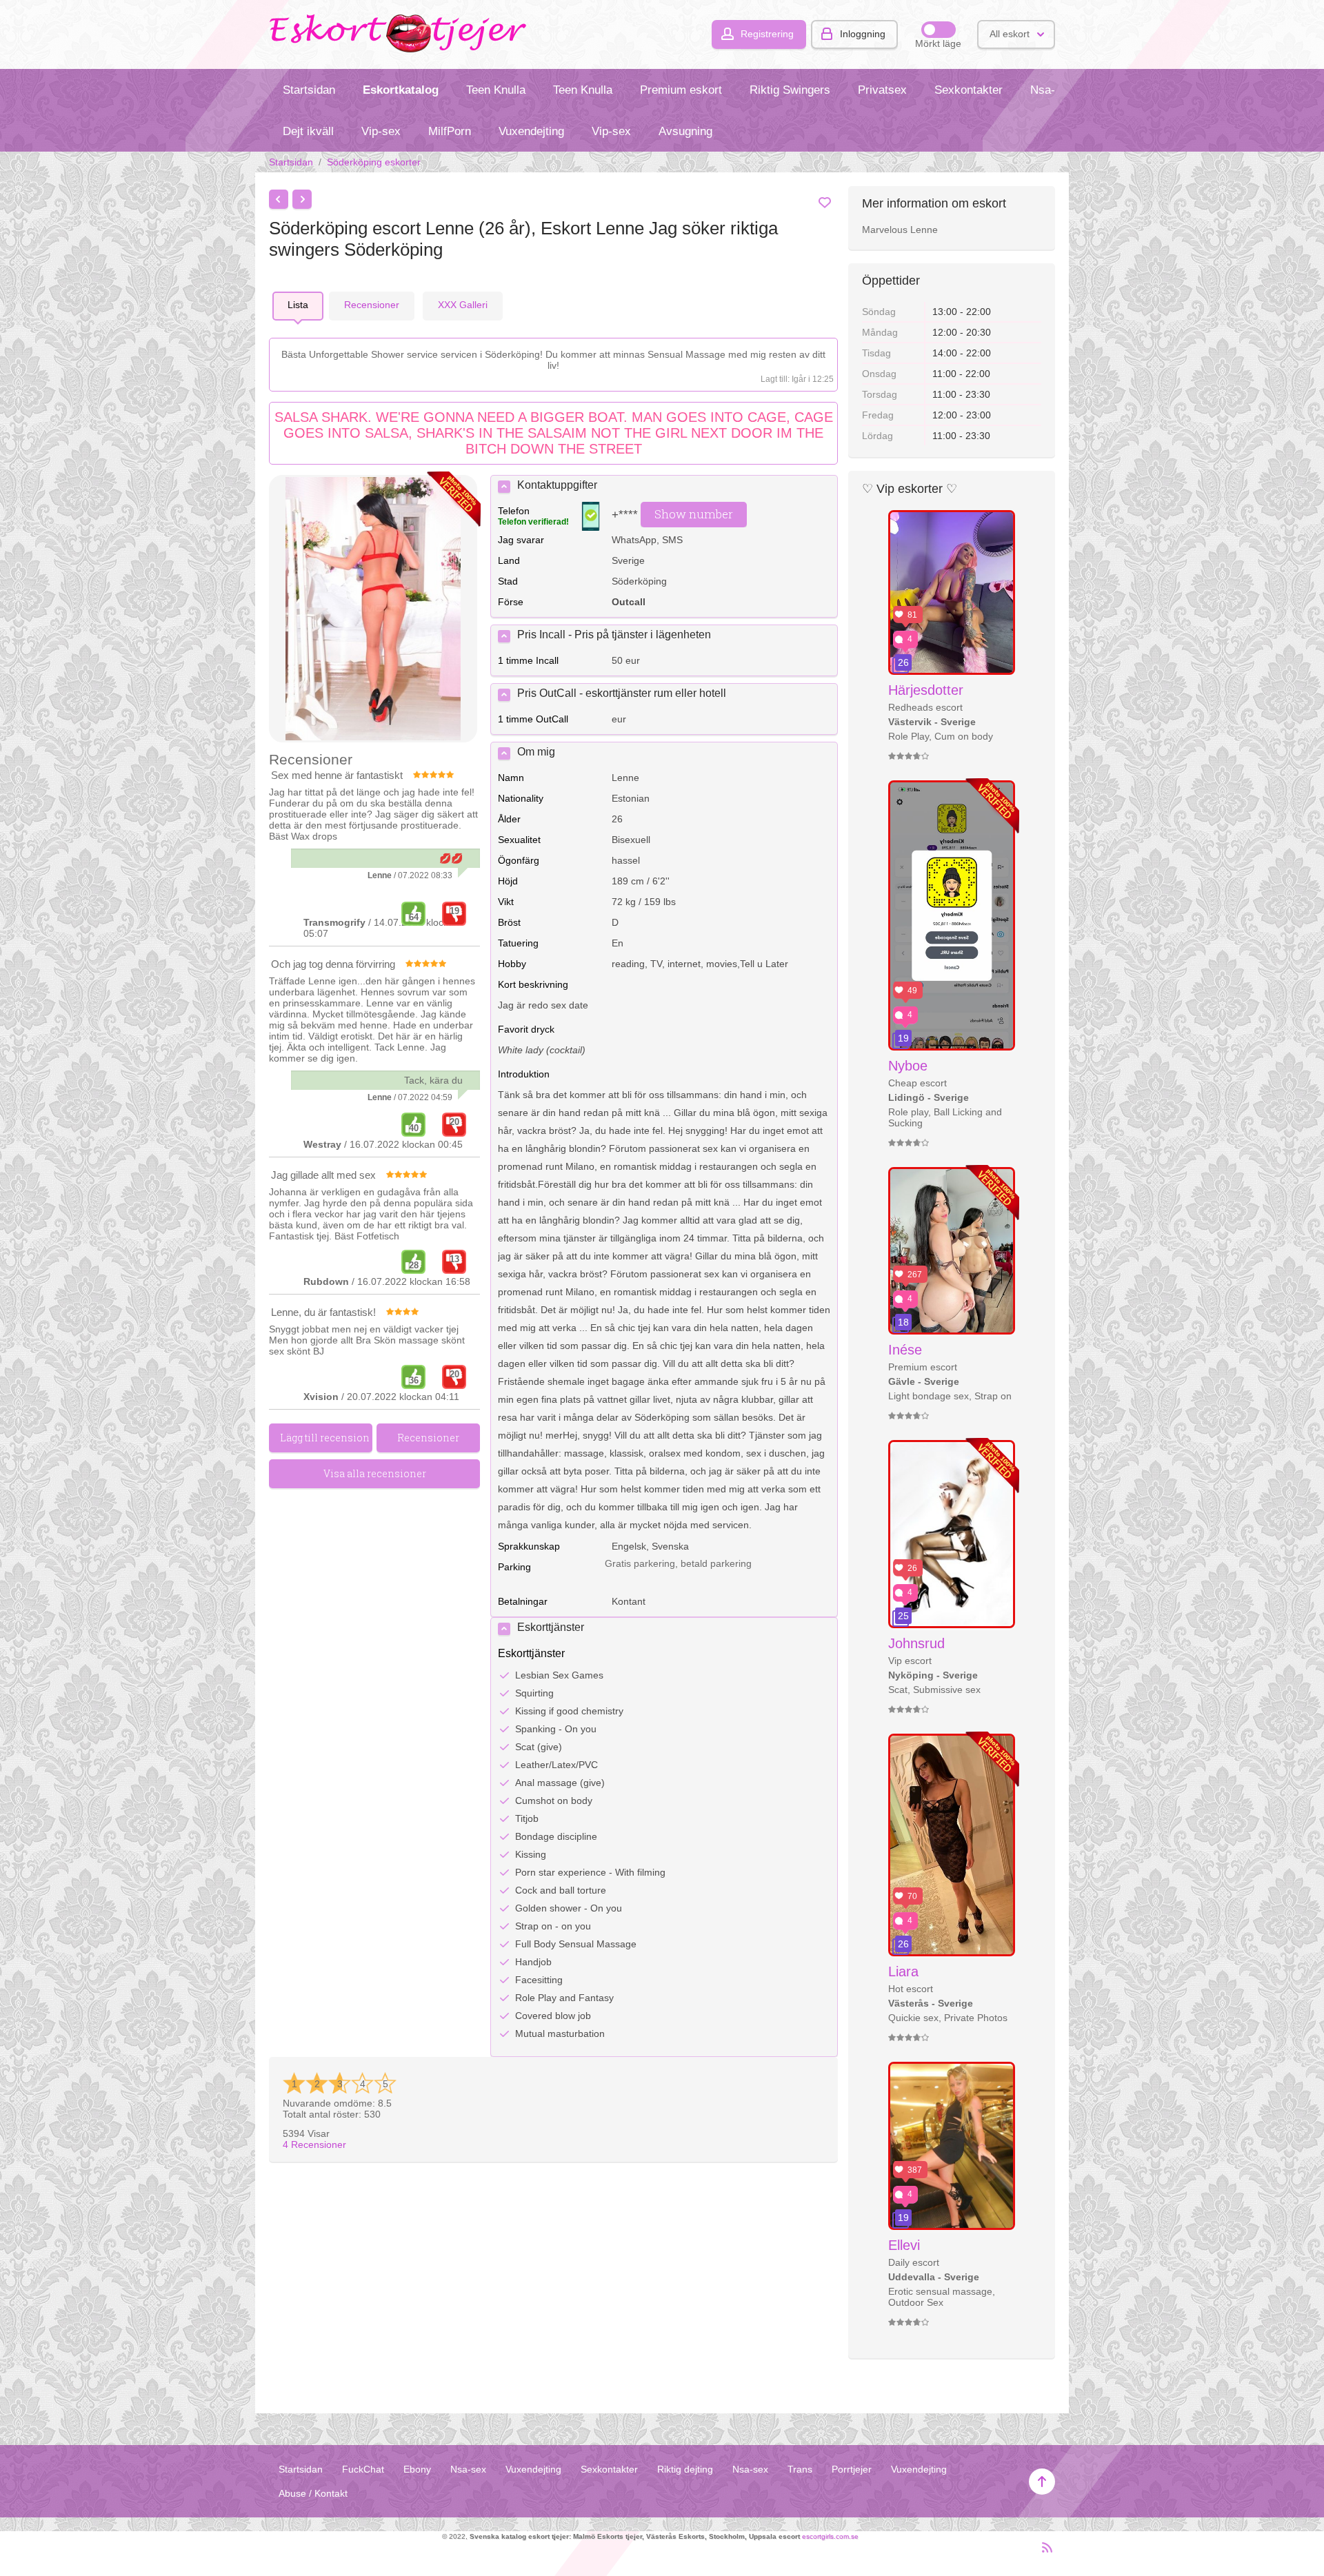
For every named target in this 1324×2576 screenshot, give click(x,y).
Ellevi (904, 2245)
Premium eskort (681, 90)
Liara (903, 1971)
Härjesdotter (926, 690)
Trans (800, 2469)
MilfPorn (450, 131)
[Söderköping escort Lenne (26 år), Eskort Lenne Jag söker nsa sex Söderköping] (373, 610)
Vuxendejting (531, 131)
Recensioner (314, 2144)
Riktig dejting (685, 2469)
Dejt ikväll (308, 131)
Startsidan (309, 90)
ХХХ (463, 305)
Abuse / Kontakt (313, 2493)
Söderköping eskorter (374, 162)
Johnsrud (916, 1643)
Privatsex (882, 90)
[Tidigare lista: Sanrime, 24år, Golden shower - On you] (279, 199)
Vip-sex (381, 131)
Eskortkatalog (401, 90)
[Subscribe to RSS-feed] (1043, 2553)
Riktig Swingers (790, 90)
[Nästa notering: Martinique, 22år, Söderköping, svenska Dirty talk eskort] (302, 199)
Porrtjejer (852, 2469)
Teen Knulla (496, 90)
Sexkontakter (969, 90)
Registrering (767, 34)
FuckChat (363, 2469)
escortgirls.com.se (830, 2536)
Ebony (417, 2469)
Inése (905, 1350)
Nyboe (908, 1066)
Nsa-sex (1052, 90)
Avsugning (685, 131)
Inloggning (863, 34)
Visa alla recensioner (375, 1473)
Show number (694, 514)
